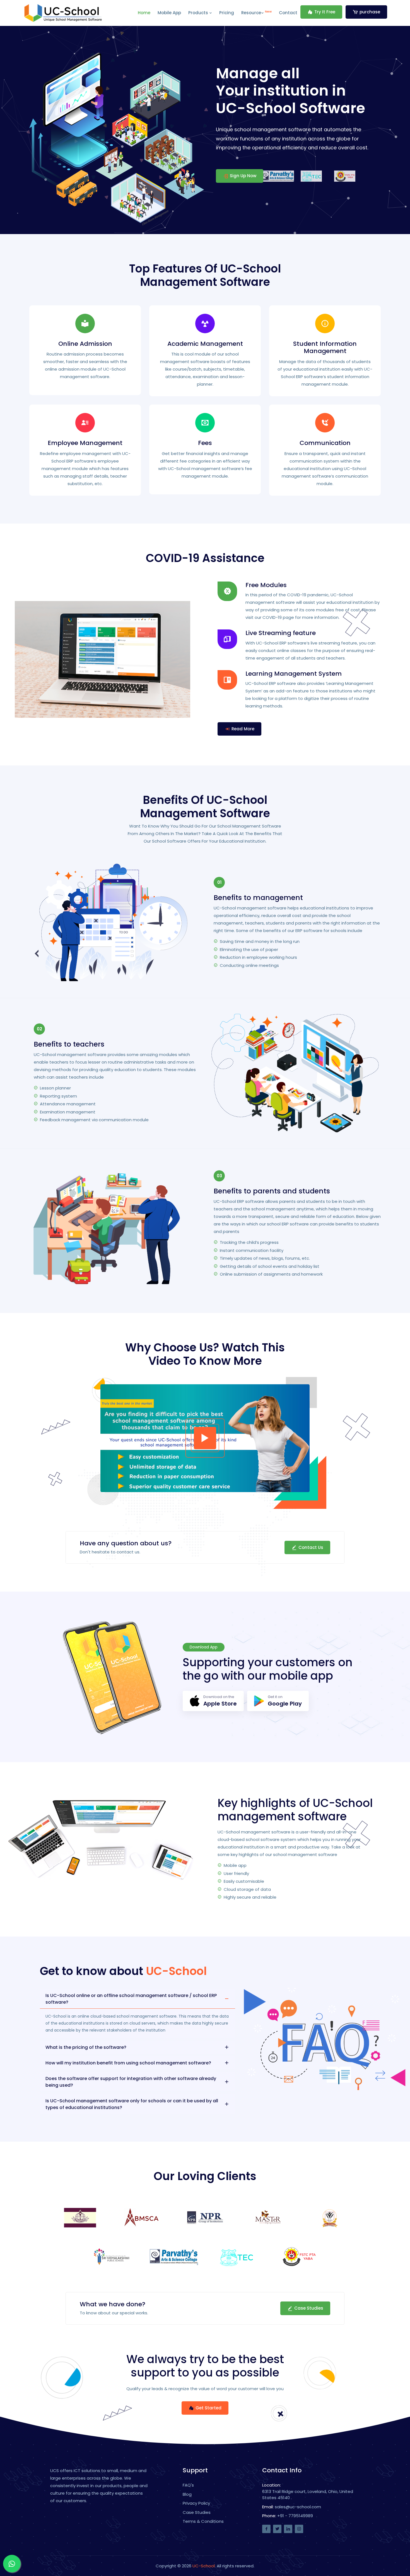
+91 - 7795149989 (295, 2516)
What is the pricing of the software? (86, 2047)
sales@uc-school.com (298, 2507)
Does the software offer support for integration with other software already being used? (131, 2082)
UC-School (204, 2566)
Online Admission (85, 344)
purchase (370, 12)
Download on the (220, 1701)
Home (144, 13)
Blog (187, 2494)
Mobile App (169, 13)
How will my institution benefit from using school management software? (128, 2063)
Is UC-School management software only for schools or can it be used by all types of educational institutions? (132, 2104)
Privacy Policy (196, 2503)
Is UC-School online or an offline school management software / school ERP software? (131, 1999)
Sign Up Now (243, 176)
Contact (288, 13)
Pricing (227, 13)
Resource (256, 12)
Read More (243, 729)
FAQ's (188, 2485)
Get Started (208, 2408)
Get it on (285, 1701)
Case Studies (309, 2308)
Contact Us (311, 1547)
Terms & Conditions (203, 2521)
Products (199, 13)
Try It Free (325, 12)
